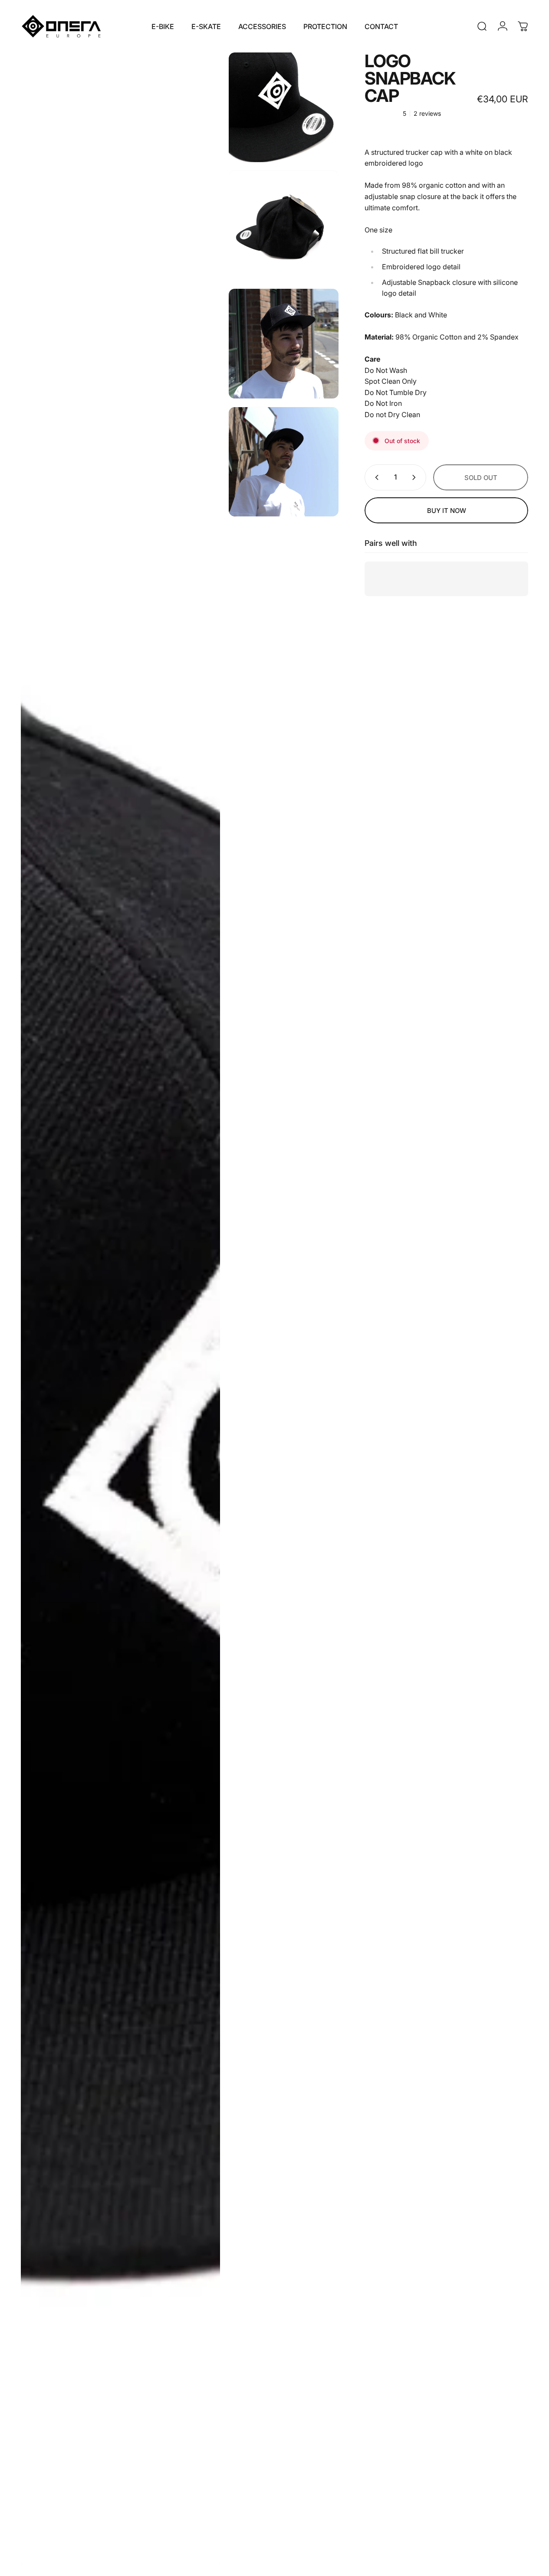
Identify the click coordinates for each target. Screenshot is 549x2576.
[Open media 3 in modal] (284, 226)
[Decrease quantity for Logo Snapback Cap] (375, 477)
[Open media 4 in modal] (284, 344)
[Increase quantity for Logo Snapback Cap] (416, 477)
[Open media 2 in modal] (284, 107)
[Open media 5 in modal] (284, 462)
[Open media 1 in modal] (120, 1310)
